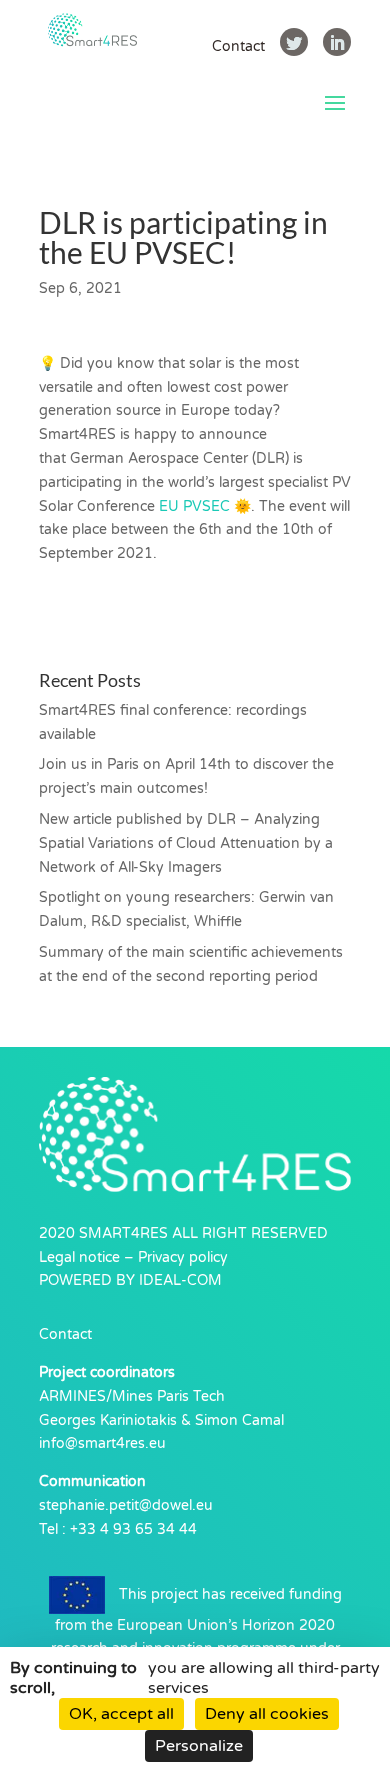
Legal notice (79, 1257)
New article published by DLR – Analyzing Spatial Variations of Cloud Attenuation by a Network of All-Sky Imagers (186, 843)
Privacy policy (183, 1257)
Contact (238, 46)
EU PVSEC (194, 506)
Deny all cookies (267, 1714)
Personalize (199, 1746)
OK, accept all (121, 1714)
